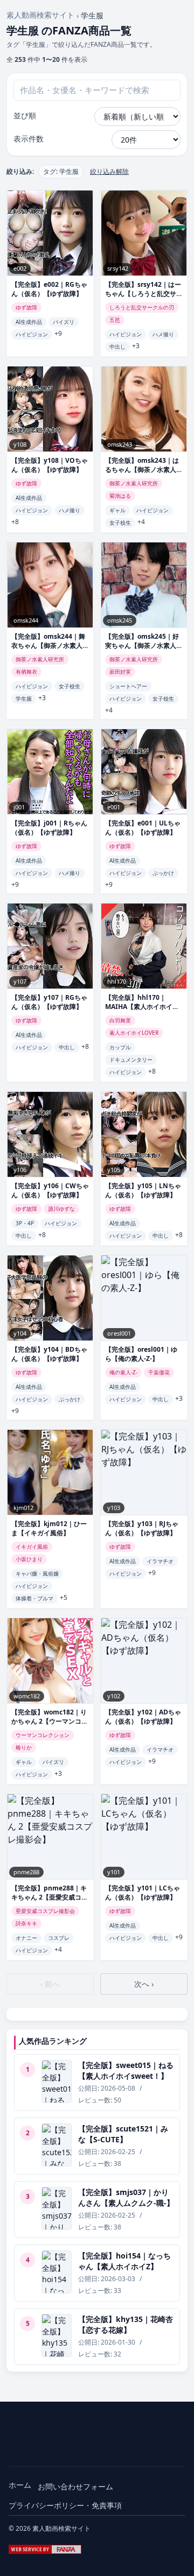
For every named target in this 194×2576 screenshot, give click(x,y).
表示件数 (29, 139)
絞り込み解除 (109, 172)
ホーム (20, 2485)
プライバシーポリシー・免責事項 (65, 2505)
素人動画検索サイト (40, 15)
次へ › (144, 1984)
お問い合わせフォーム (75, 2486)
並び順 (25, 115)
